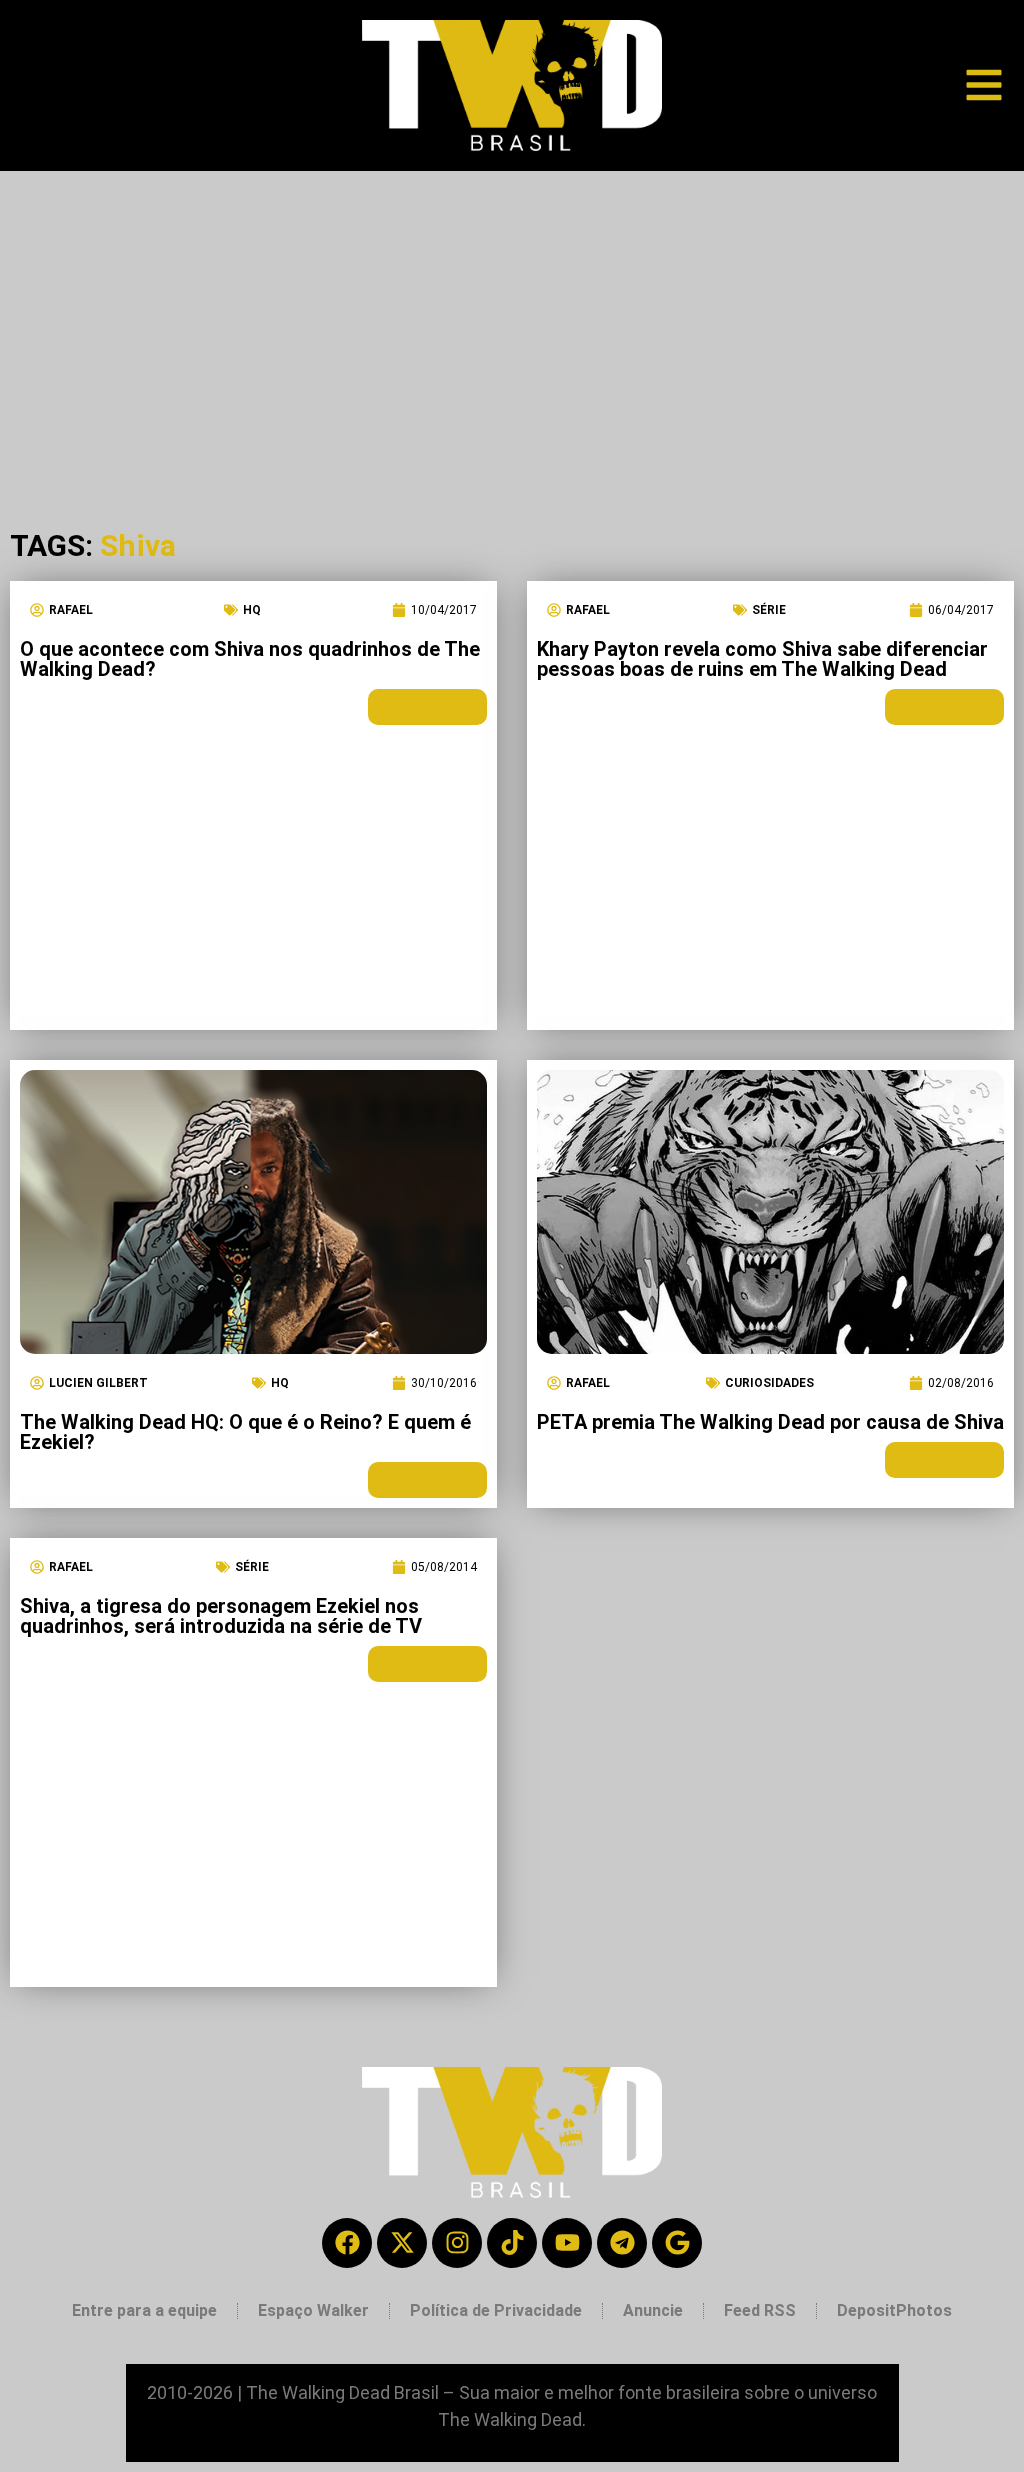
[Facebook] (347, 2243)
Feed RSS (760, 2310)
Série (769, 610)
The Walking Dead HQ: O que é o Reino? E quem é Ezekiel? (245, 1432)
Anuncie (653, 2310)
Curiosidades (769, 1383)
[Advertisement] (512, 321)
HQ (252, 610)
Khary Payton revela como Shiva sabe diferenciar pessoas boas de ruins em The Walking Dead (762, 659)
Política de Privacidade (496, 2310)
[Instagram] (457, 2243)
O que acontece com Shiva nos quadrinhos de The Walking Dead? (250, 659)
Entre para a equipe (144, 2310)
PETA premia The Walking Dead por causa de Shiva (770, 1422)
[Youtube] (567, 2243)
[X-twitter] (402, 2243)
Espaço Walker (313, 2310)
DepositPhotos (894, 2310)
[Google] (677, 2243)
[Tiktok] (512, 2243)
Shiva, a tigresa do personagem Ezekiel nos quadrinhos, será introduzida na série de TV (221, 1616)
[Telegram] (622, 2243)
